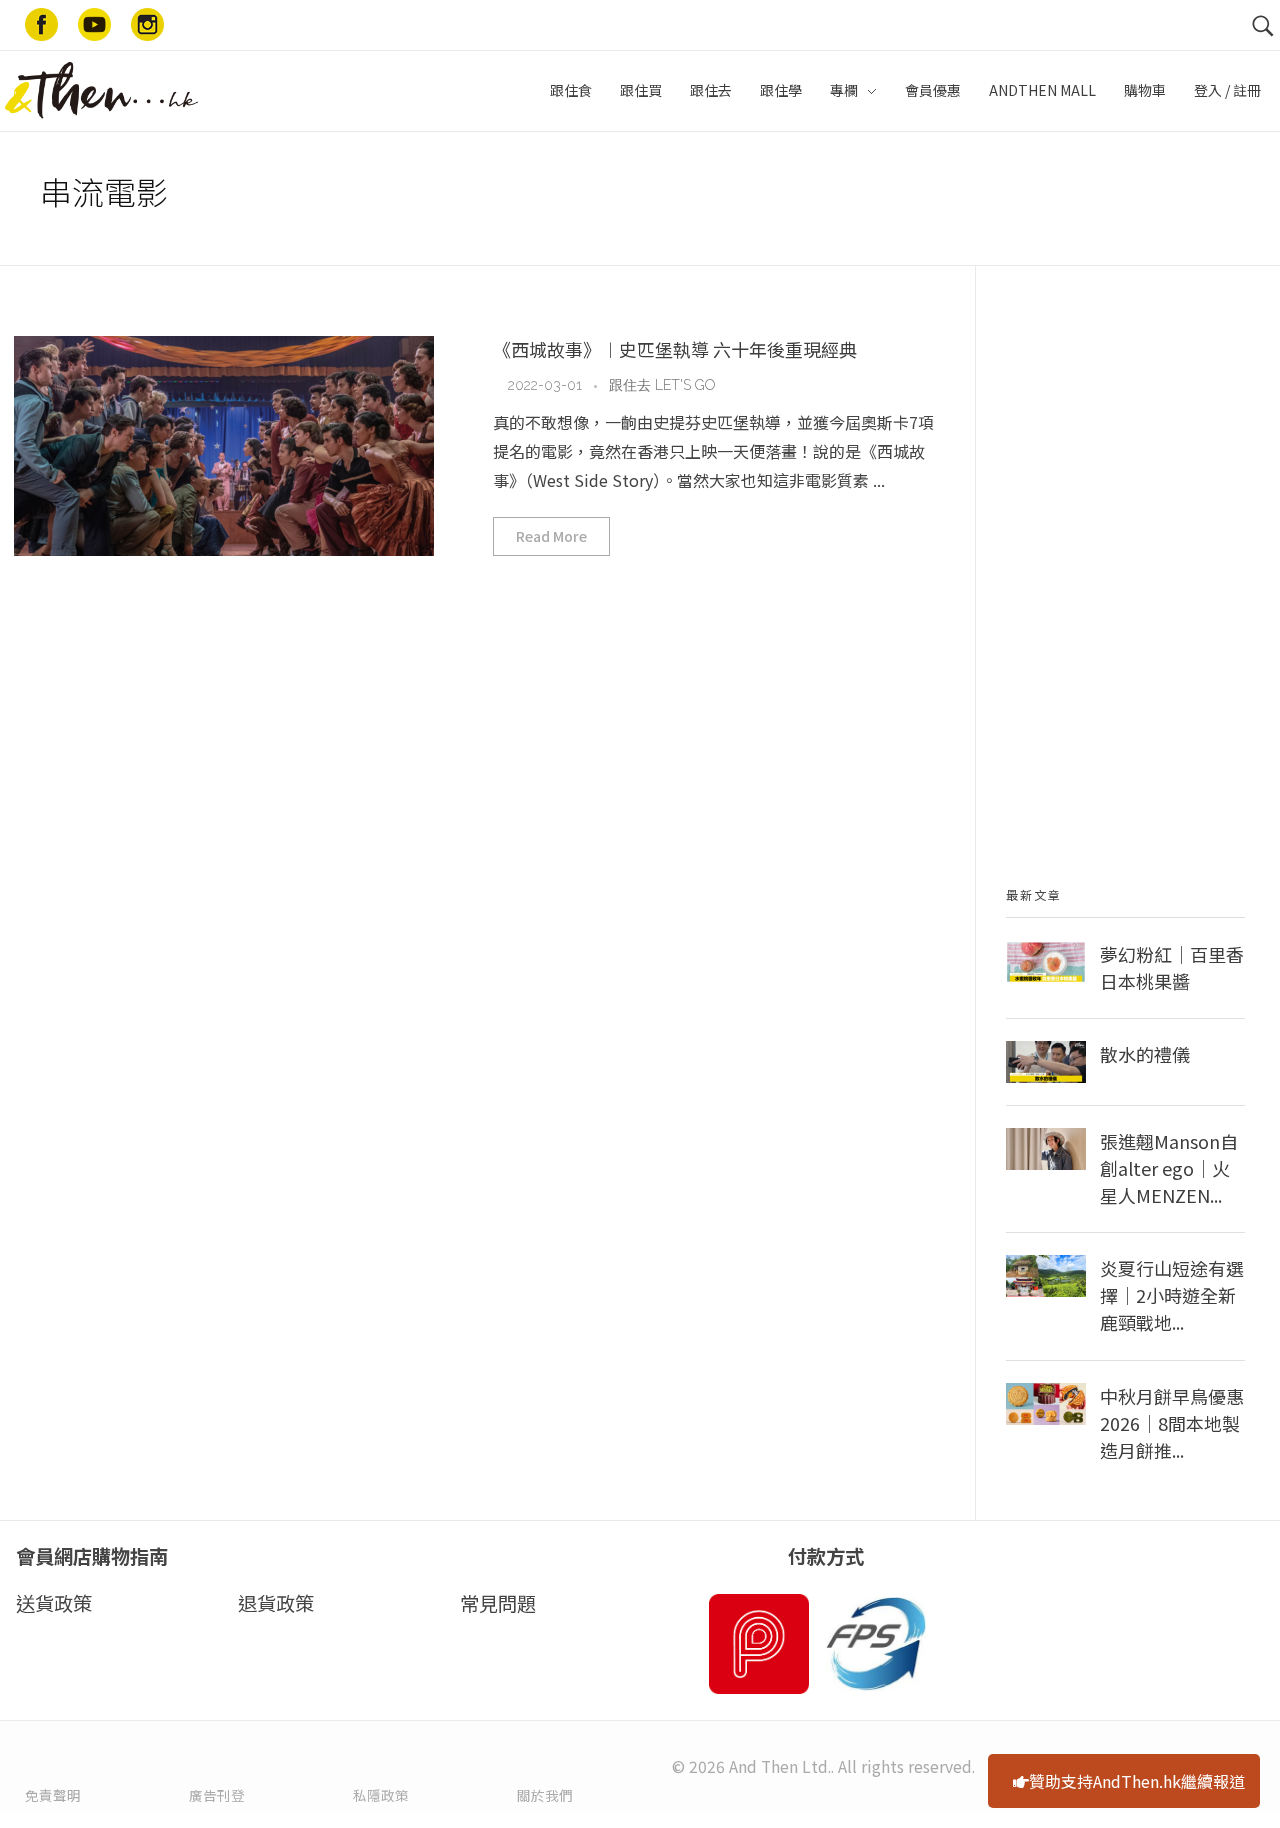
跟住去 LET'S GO (662, 385)
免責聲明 (53, 1795)
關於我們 (545, 1795)
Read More (551, 536)
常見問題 (498, 1603)
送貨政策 (54, 1603)
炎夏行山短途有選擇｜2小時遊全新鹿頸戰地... (1172, 1295)
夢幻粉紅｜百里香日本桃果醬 (1172, 967)
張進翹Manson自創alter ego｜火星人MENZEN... (1169, 1168)
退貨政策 (276, 1603)
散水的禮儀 (1145, 1054)
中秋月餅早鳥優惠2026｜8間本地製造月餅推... (1172, 1423)
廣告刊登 (217, 1795)
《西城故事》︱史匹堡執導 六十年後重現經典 (675, 349)
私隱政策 (381, 1795)
